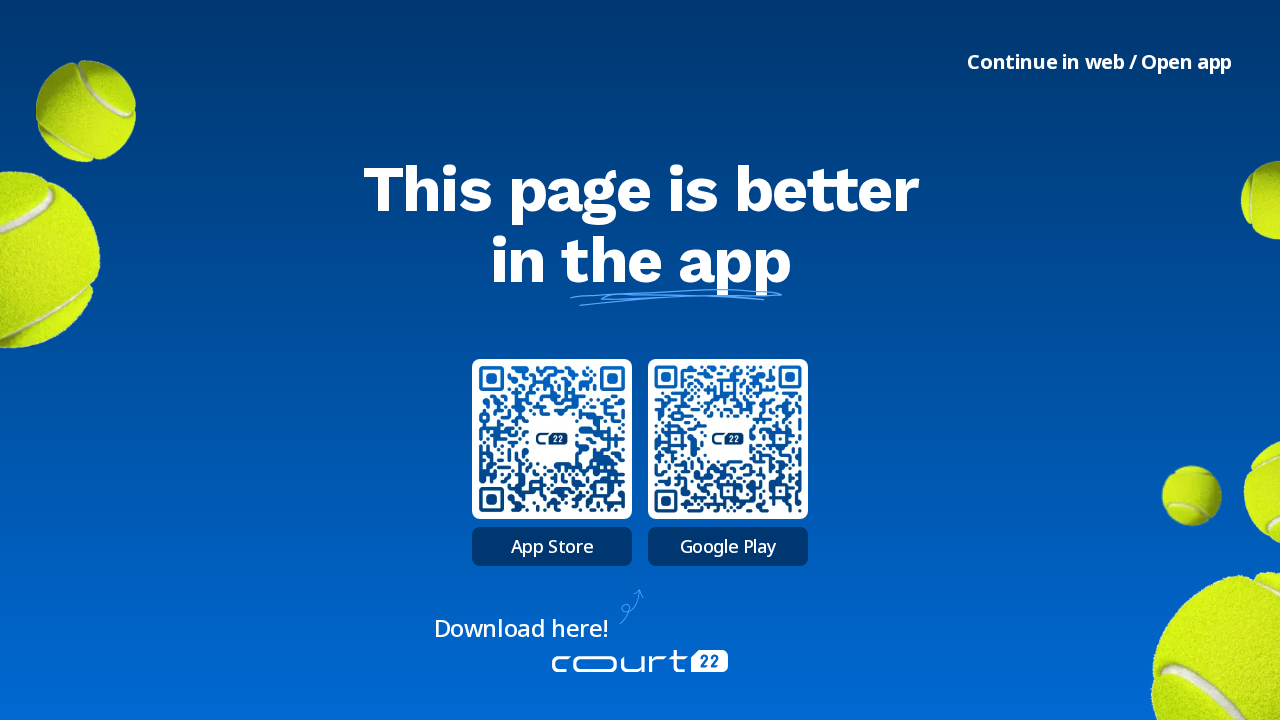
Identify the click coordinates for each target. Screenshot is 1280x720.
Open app (1186, 61)
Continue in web (1045, 61)
